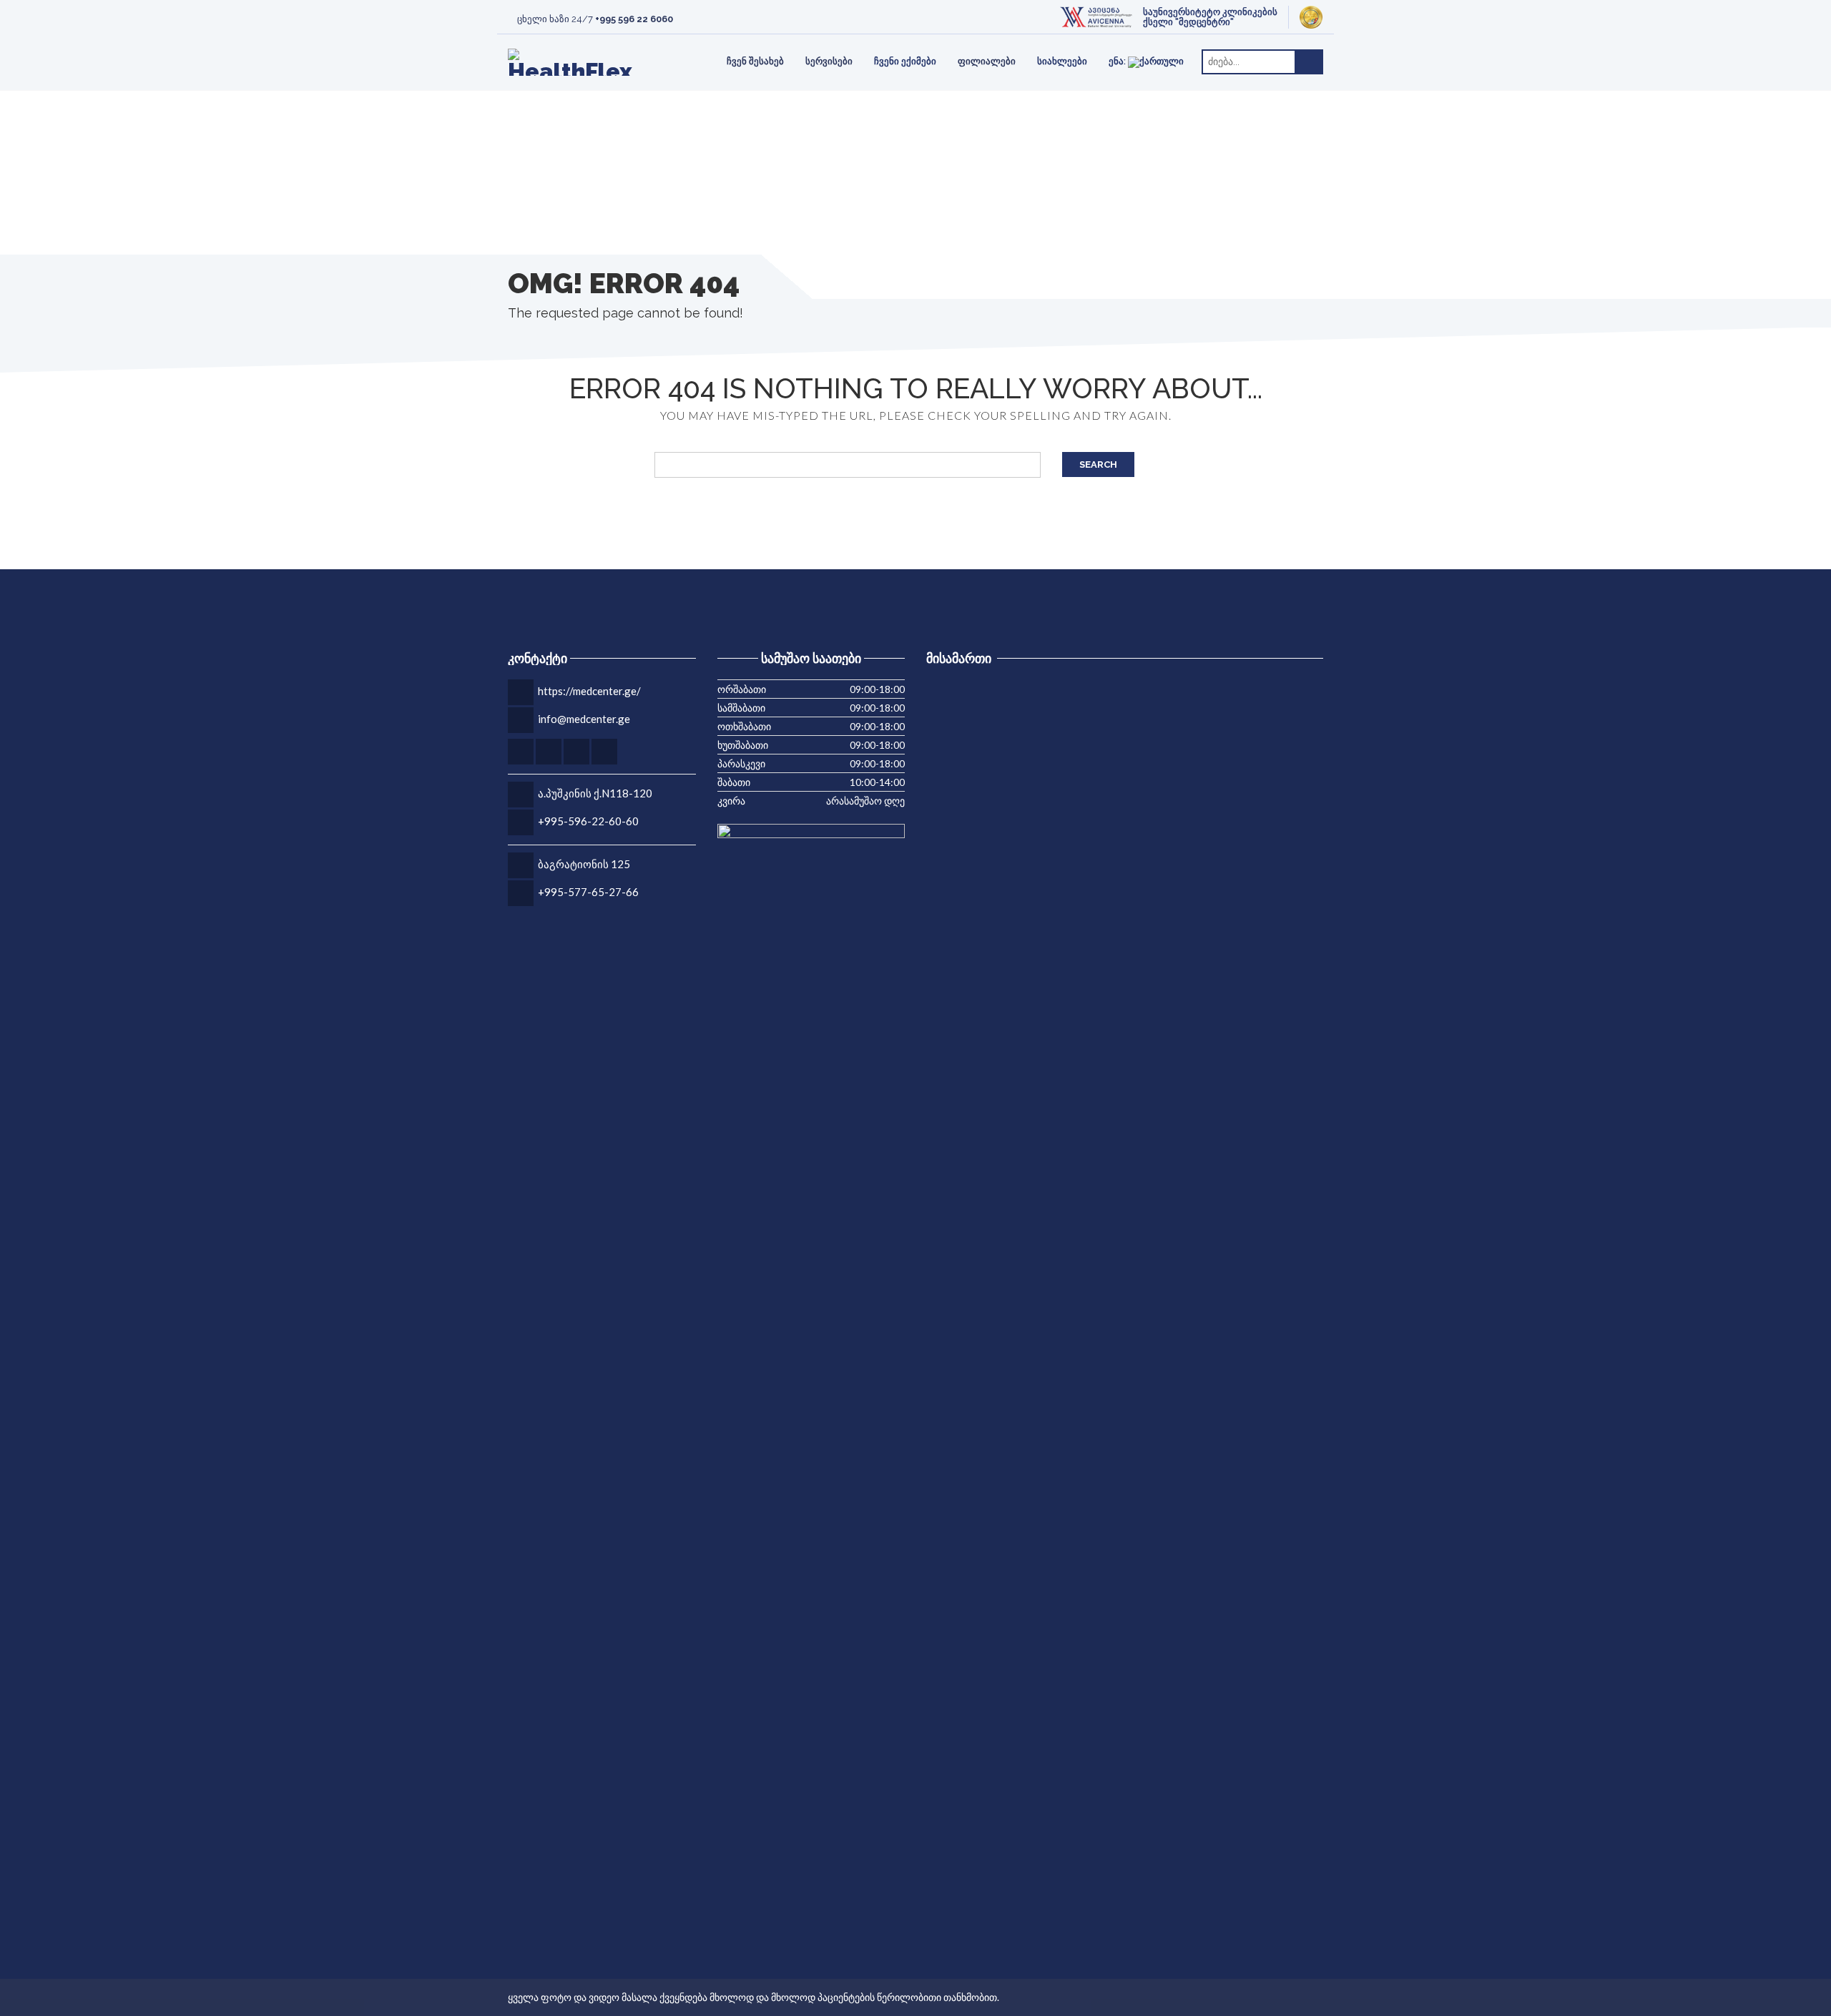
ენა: (1118, 61)
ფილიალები (987, 61)
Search (1098, 464)
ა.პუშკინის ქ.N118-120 (595, 793)
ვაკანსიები (581, 44)
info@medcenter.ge (584, 719)
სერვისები (829, 61)
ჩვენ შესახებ (755, 61)
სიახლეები (1062, 61)
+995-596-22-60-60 (588, 821)
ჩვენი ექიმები (905, 61)
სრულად (657, 35)
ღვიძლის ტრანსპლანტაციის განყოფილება (585, 44)
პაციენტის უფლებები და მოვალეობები (818, 44)
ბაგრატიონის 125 (584, 864)
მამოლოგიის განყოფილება (802, 44)
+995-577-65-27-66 (588, 892)
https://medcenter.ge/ (589, 691)
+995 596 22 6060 (634, 19)
